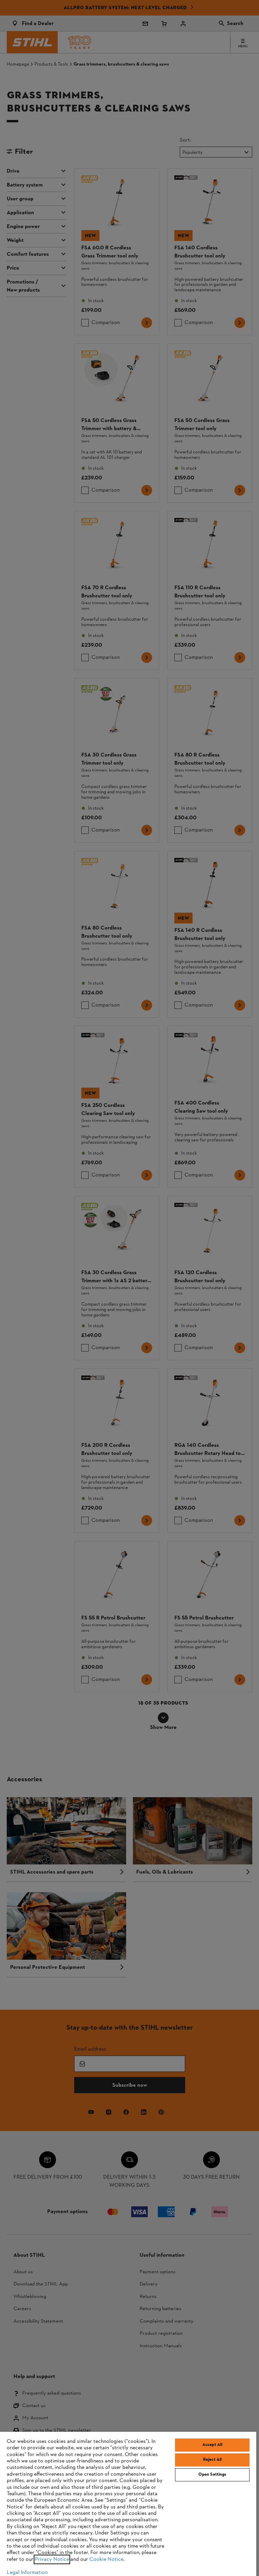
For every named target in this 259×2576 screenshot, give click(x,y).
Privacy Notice (52, 2559)
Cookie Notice (106, 2559)
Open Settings (212, 2475)
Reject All (212, 2460)
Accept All (212, 2445)
